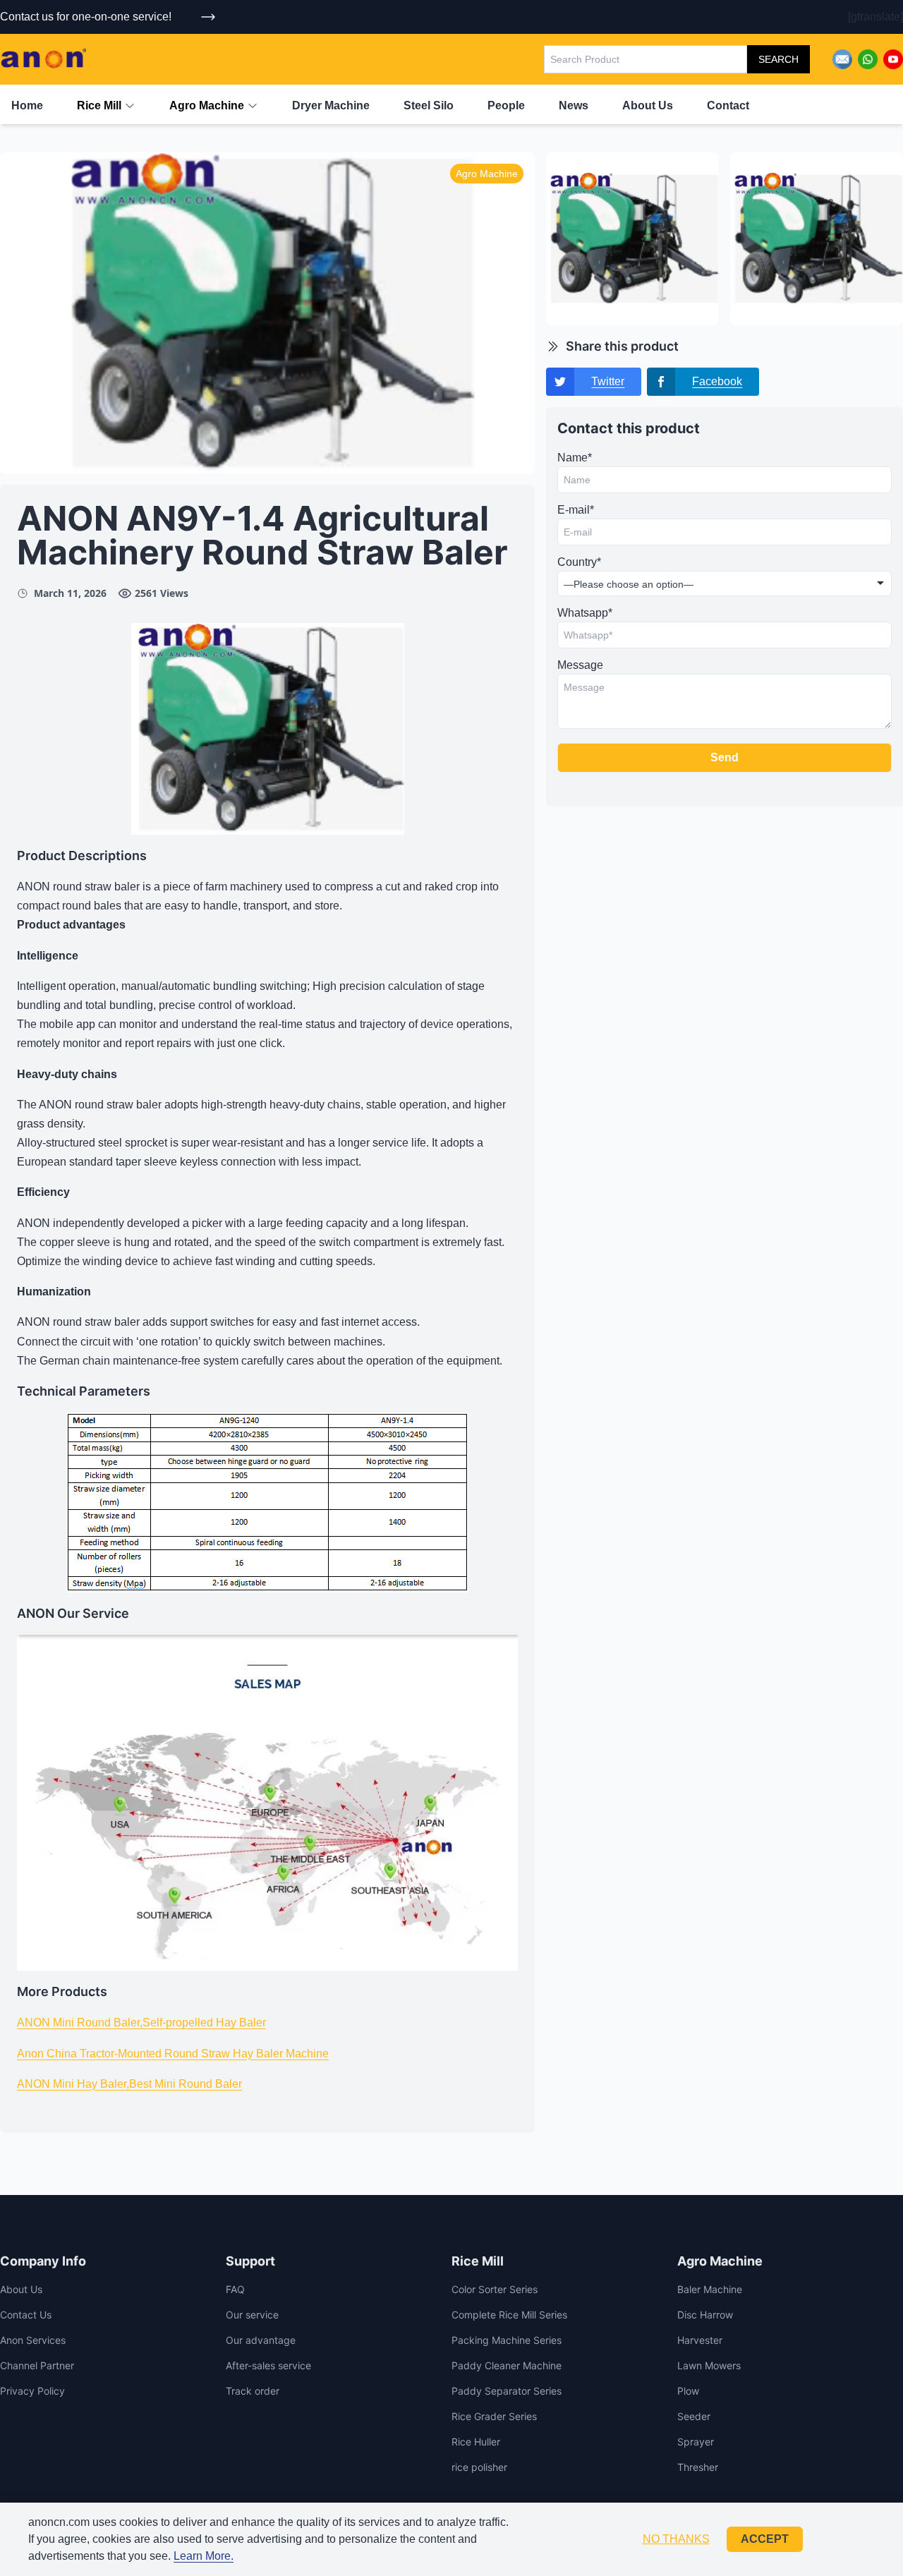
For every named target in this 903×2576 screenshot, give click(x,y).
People (506, 105)
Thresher (698, 2467)
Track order (253, 2391)
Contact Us (26, 2315)
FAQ (235, 2289)
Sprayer (696, 2442)
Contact (728, 105)
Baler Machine (710, 2289)
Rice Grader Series (494, 2416)
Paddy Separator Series (507, 2391)
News (574, 105)
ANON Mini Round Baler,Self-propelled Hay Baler (141, 2022)
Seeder (694, 2416)
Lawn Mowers (709, 2365)
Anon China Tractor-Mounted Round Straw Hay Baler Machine (173, 2054)
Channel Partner (37, 2365)
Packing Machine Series (507, 2340)
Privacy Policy (32, 2391)
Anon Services (33, 2340)
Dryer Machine (331, 105)
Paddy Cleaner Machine (507, 2365)
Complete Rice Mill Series (509, 2315)
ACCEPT (765, 2539)
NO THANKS (676, 2539)
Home (27, 105)
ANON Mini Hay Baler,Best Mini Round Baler (129, 2084)
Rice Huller (476, 2442)
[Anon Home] (43, 59)
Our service (252, 2315)
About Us (648, 105)
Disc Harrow (705, 2315)
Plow (688, 2391)
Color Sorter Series (495, 2289)
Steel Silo (429, 105)
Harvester (700, 2340)
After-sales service (268, 2365)
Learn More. (204, 2556)
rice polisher (479, 2467)
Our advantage (261, 2340)
